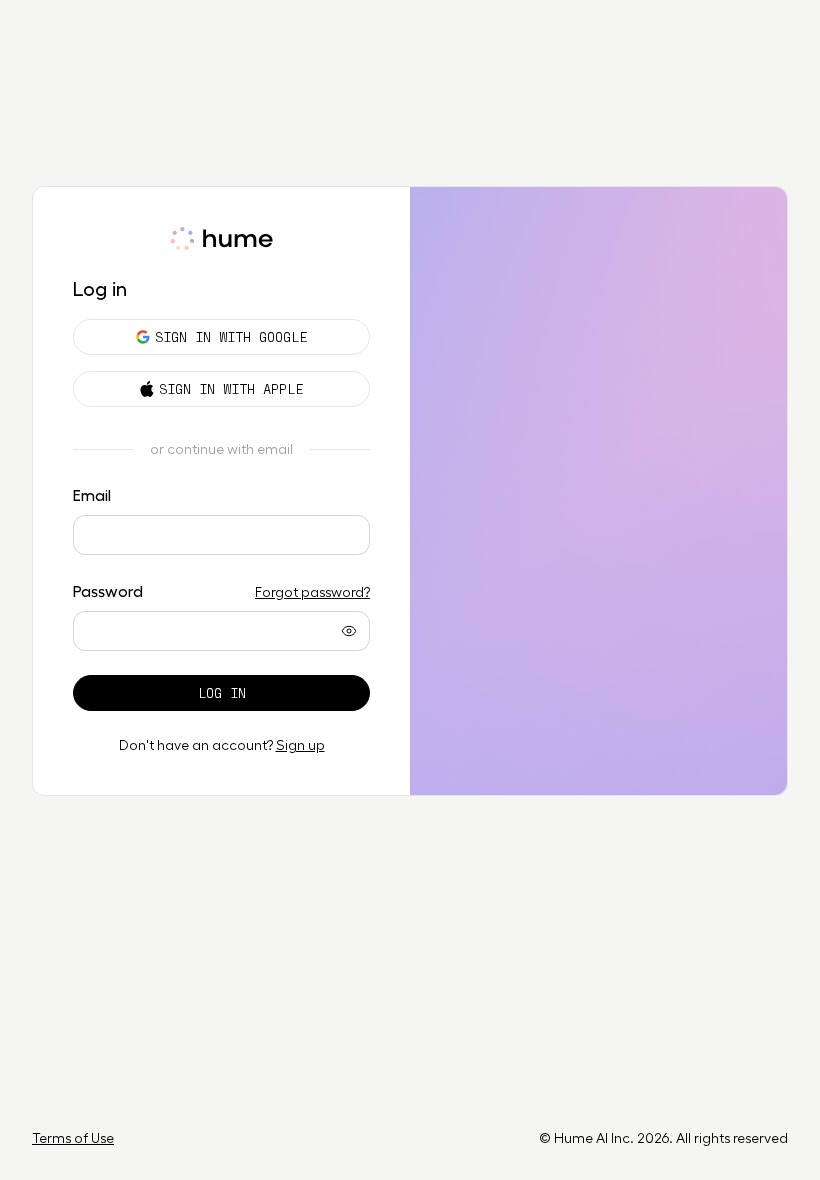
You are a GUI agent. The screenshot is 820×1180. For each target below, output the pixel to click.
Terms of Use (73, 1138)
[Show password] (349, 631)
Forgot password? (312, 592)
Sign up (300, 745)
